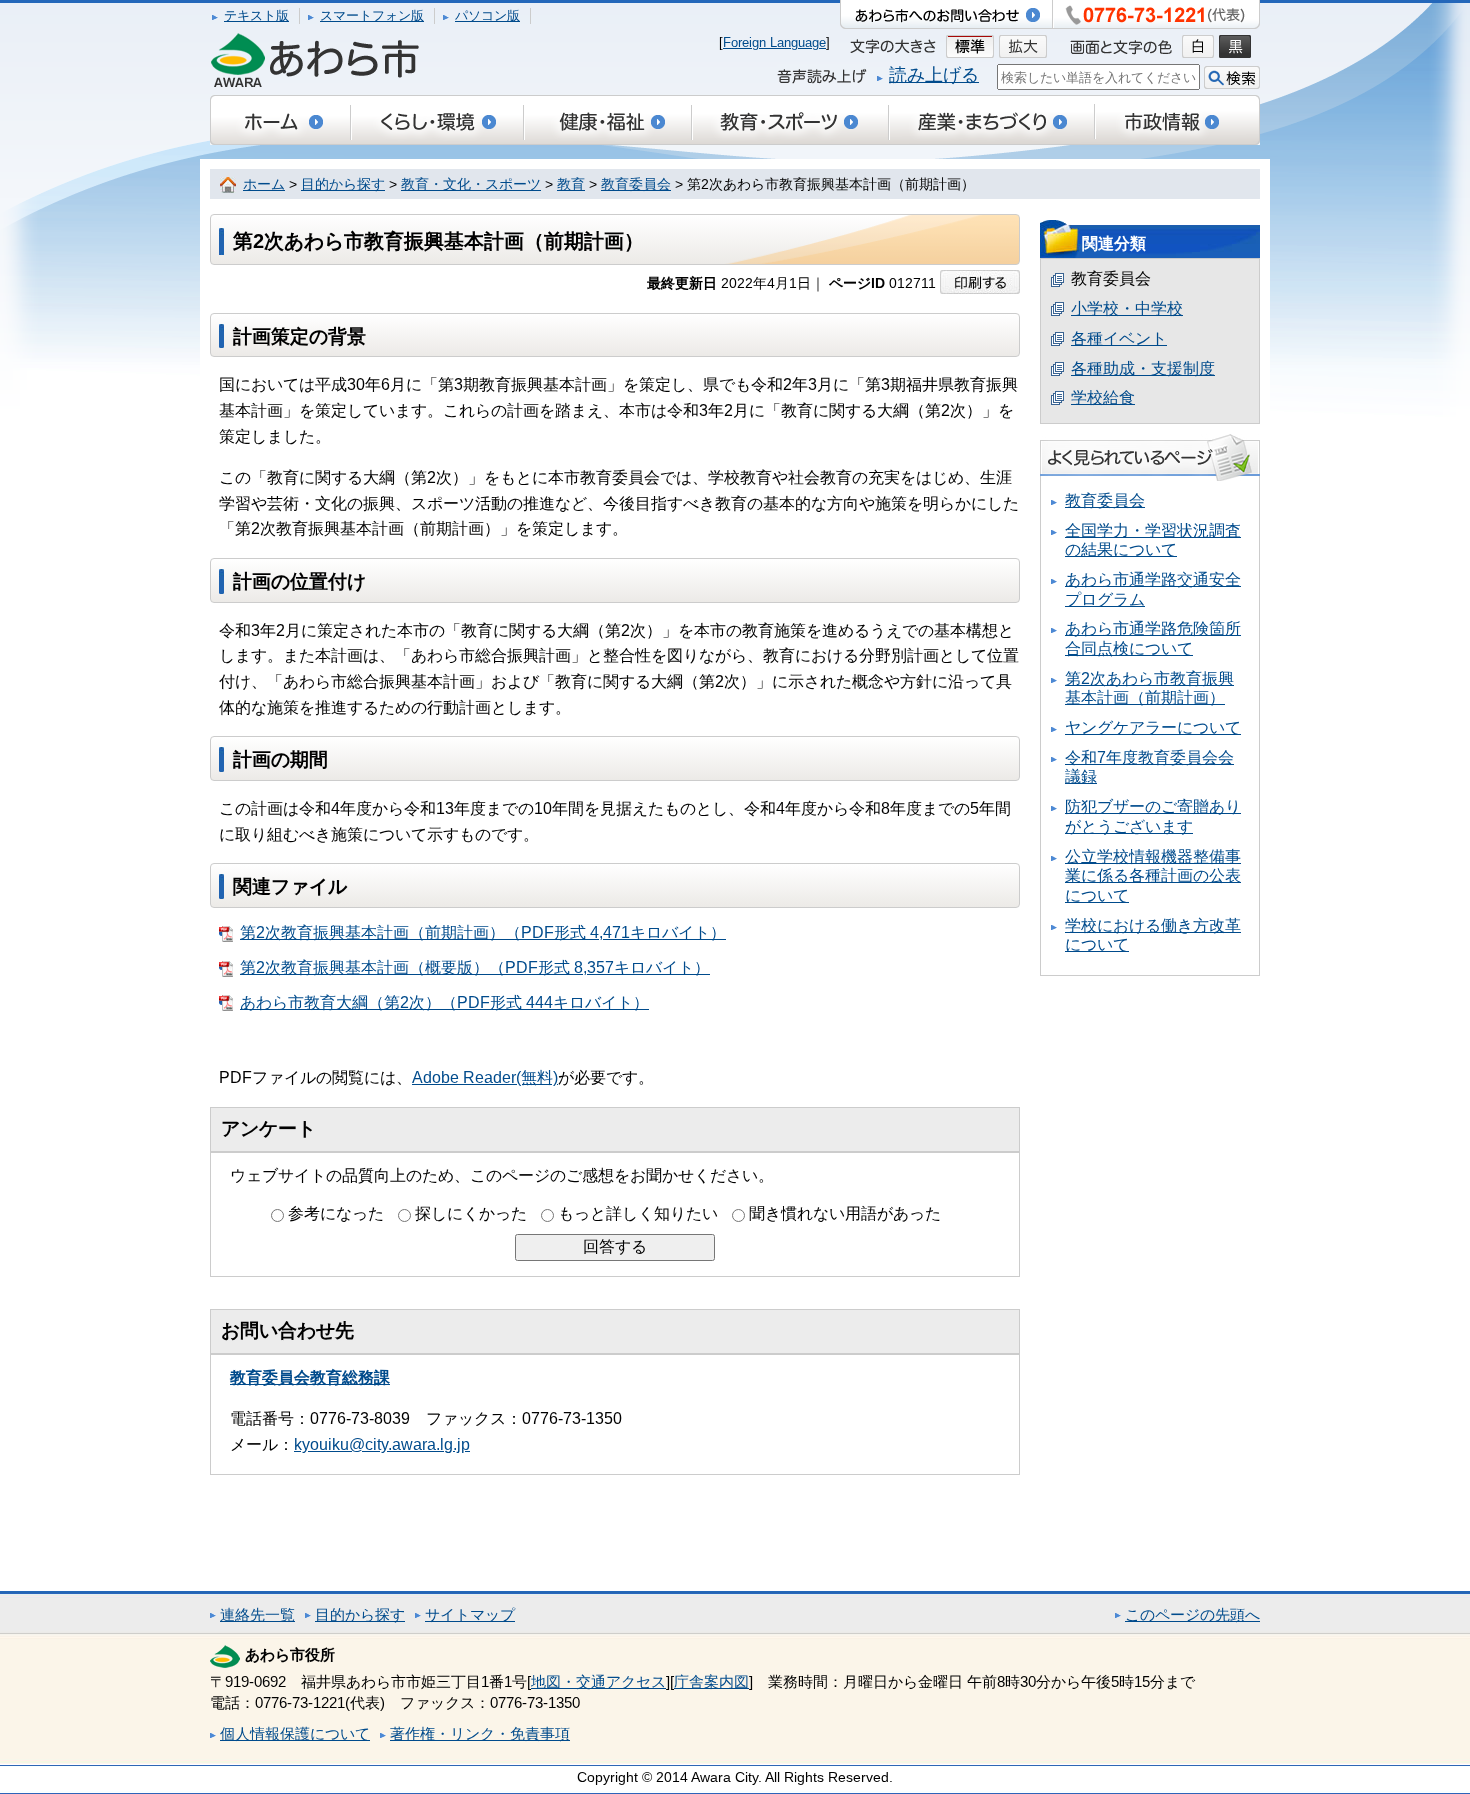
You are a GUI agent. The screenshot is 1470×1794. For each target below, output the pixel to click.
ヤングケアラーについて (1153, 727)
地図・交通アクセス (598, 1681)
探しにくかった (471, 1213)
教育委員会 (636, 184)
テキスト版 (256, 15)
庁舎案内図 (711, 1681)
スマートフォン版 (372, 15)
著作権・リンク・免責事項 (480, 1733)
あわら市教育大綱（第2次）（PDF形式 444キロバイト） (444, 1002)
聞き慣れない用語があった (845, 1213)
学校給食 (1103, 397)
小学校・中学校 (1127, 308)
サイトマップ (470, 1614)
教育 (571, 184)
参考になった (336, 1213)
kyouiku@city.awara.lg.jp (382, 1444)
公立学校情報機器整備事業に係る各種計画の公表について (1153, 876)
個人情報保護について (295, 1733)
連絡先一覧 (257, 1614)
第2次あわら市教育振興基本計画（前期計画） (1149, 688)
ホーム (264, 184)
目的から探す (343, 184)
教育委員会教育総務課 (310, 1377)
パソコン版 (487, 15)
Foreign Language (774, 42)
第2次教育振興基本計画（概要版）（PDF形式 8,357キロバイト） (475, 967)
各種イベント (1119, 338)
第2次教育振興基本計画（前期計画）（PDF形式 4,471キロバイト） (483, 932)
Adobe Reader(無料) (485, 1077)
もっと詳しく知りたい (638, 1213)
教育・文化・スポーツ (471, 184)
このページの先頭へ (1192, 1614)
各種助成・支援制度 (1143, 368)
